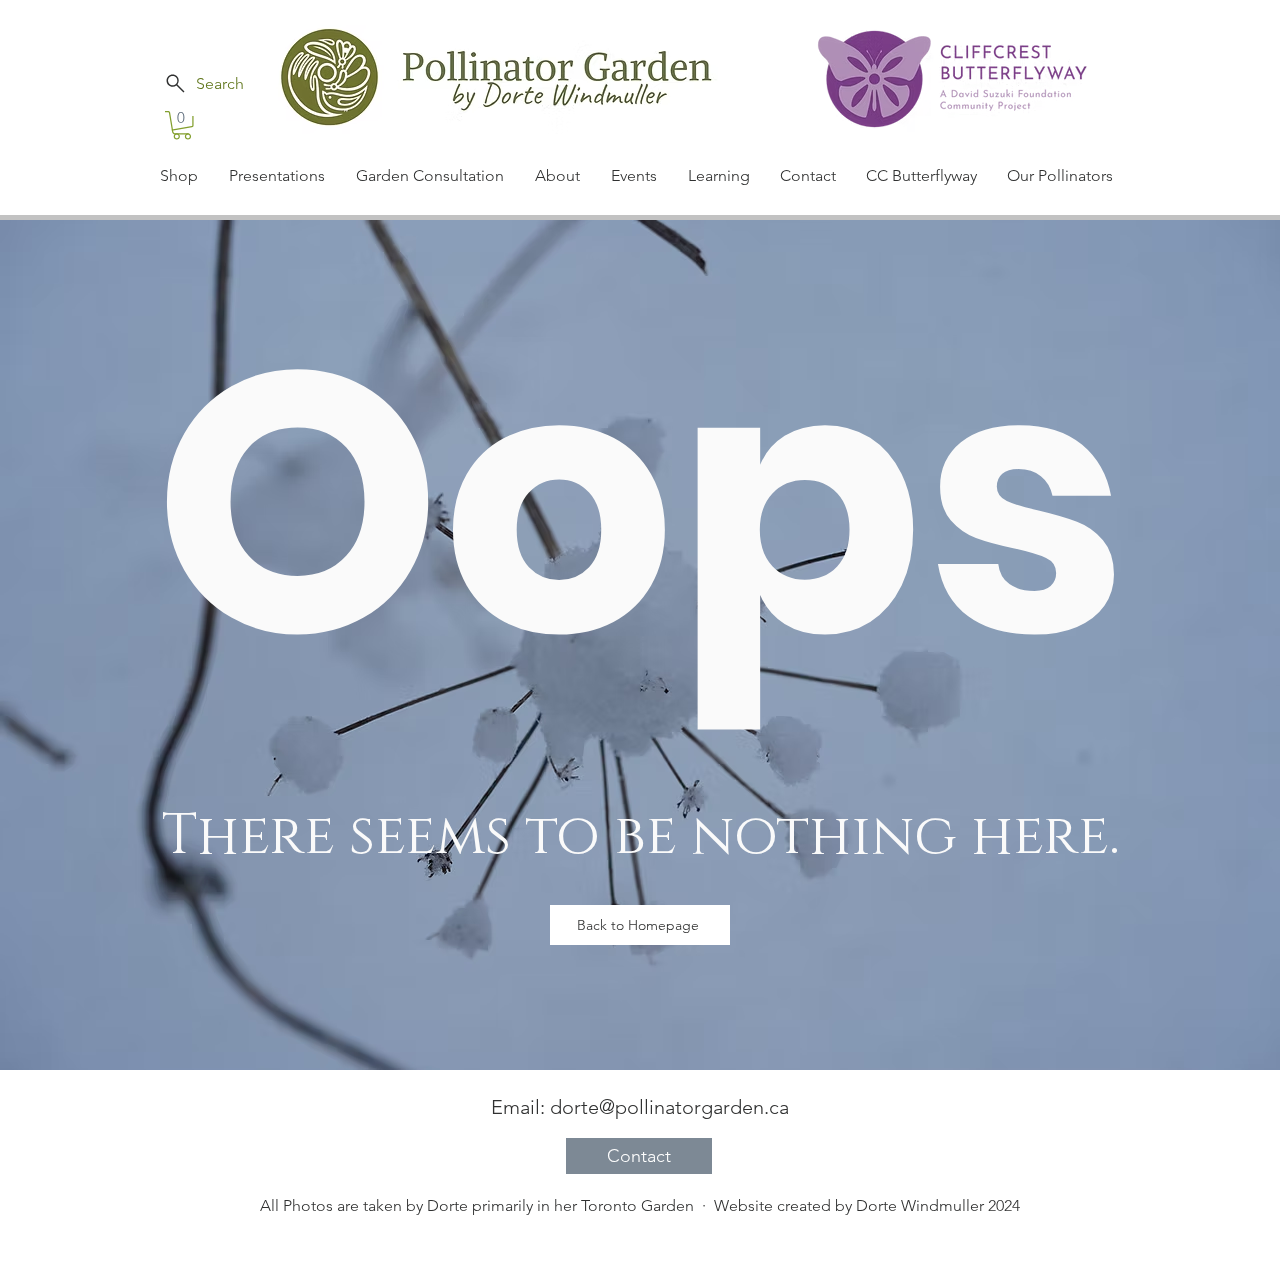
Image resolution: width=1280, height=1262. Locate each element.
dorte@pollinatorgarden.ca (669, 1107)
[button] (182, 125)
